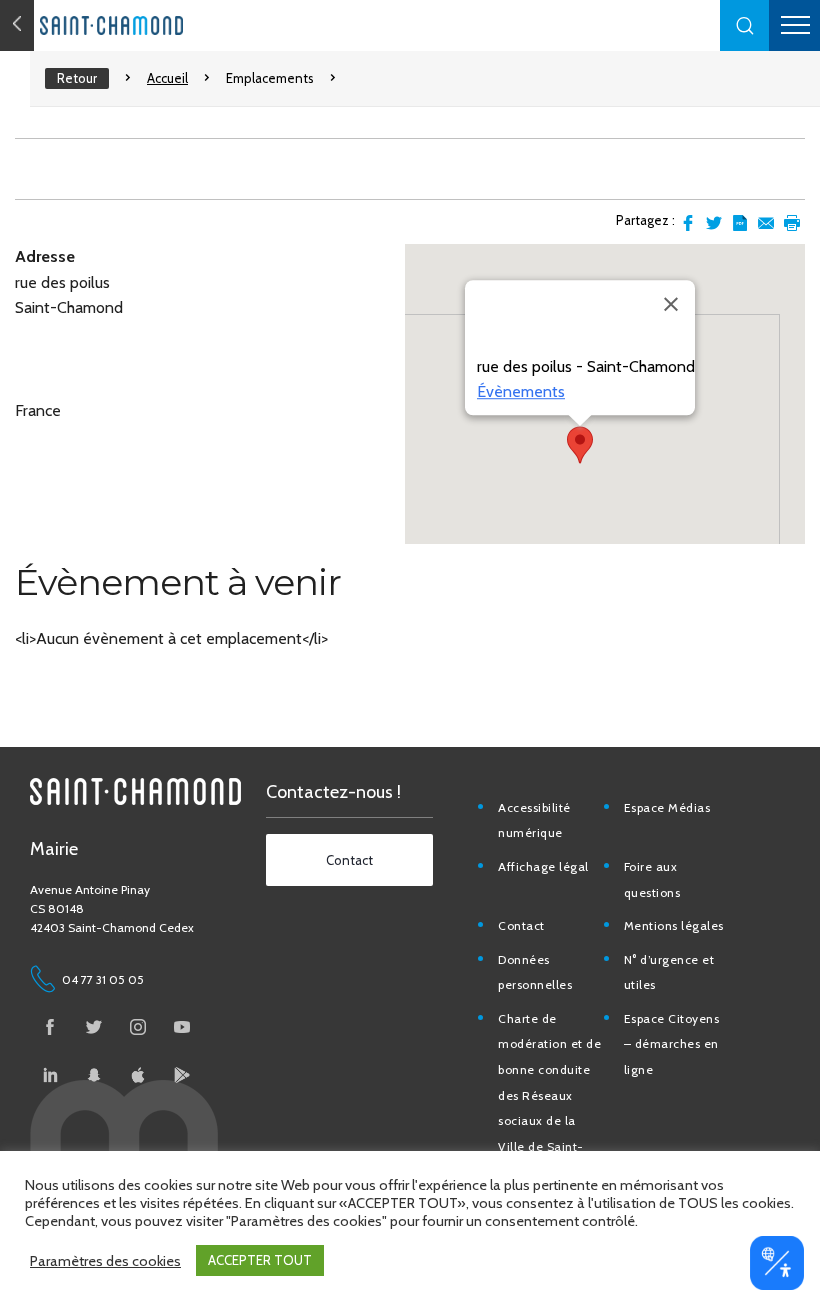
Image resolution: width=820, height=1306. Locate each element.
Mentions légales (674, 925)
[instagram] (138, 1027)
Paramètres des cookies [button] (105, 1261)
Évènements (521, 391)
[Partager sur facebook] (688, 223)
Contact (521, 925)
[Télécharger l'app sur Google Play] (182, 1075)
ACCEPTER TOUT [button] (260, 1260)
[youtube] (182, 1027)
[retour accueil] (17, 25)
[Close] (671, 304)
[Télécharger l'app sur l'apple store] (138, 1075)
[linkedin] (50, 1075)
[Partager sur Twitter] (714, 223)
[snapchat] (94, 1075)
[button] (745, 25)
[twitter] (94, 1027)
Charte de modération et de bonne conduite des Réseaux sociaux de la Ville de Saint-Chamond (549, 1095)
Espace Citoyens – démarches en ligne (672, 1044)
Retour (77, 78)
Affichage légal (543, 866)
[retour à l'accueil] (150, 25)
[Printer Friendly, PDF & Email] (740, 223)
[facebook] (50, 1027)
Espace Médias (667, 807)
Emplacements (270, 78)
